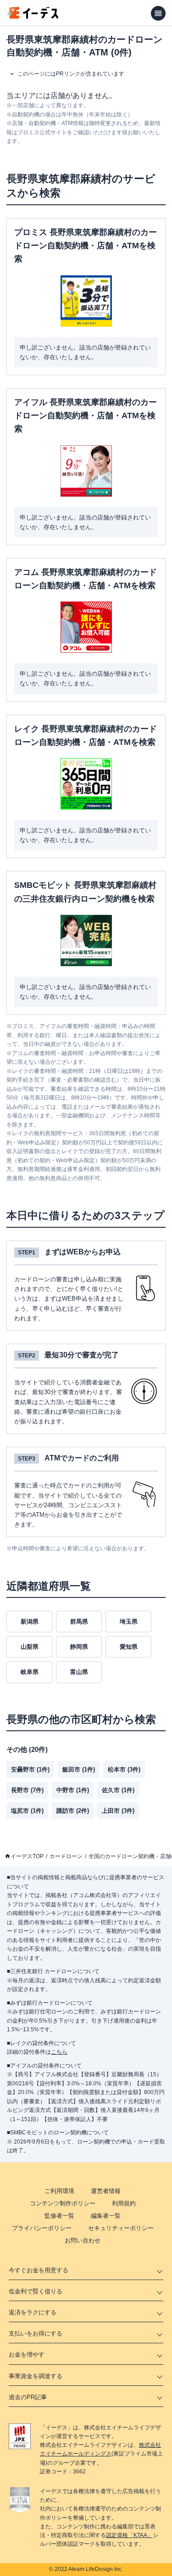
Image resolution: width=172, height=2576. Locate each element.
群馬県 (79, 1622)
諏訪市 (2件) (73, 1811)
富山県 (79, 1672)
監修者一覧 (59, 2216)
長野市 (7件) (27, 1790)
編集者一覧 (106, 2216)
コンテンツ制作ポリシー (63, 2203)
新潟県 (30, 1622)
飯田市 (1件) (79, 1769)
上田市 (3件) (118, 1811)
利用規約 (124, 2203)
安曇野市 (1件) (30, 1769)
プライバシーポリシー (42, 2228)
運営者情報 (106, 2191)
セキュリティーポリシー (121, 2228)
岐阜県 (30, 1672)
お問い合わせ (83, 2240)
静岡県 (79, 1647)
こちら (59, 2052)
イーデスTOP (27, 1856)
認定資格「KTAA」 (129, 2535)
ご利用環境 (59, 2191)
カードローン (66, 1856)
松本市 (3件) (124, 1769)
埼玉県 (129, 1622)
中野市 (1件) (73, 1790)
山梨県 (30, 1647)
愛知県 (129, 1647)
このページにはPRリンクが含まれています (71, 74)
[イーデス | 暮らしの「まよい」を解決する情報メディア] (33, 16)
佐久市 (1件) (118, 1790)
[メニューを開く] (158, 13)
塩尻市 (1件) (27, 1811)
